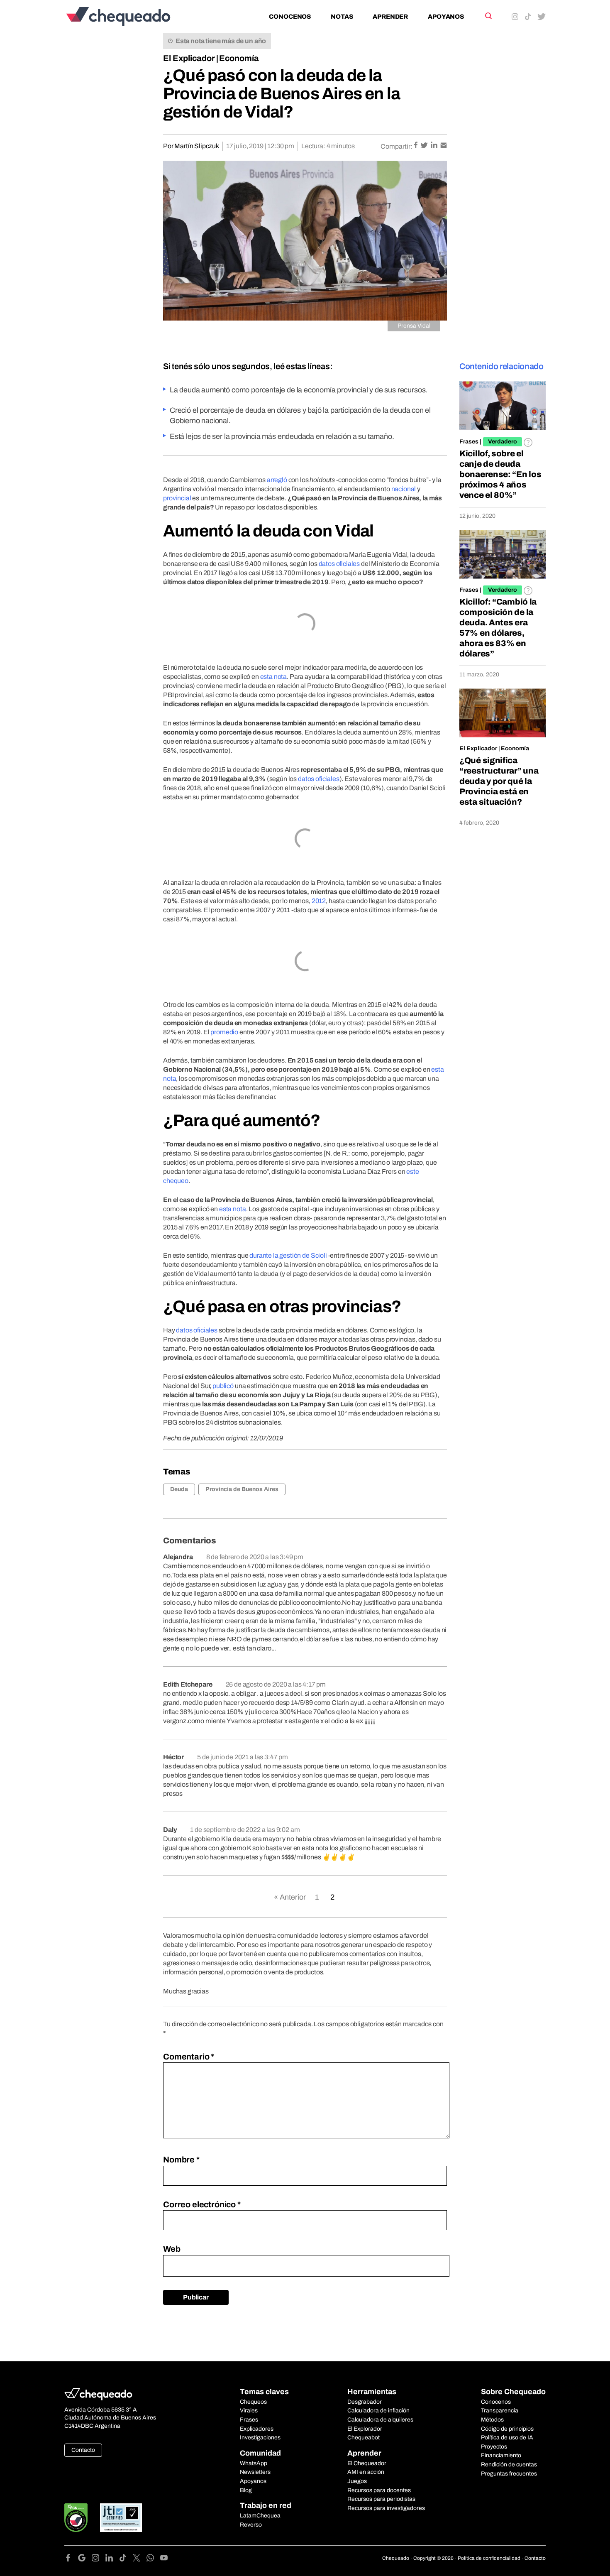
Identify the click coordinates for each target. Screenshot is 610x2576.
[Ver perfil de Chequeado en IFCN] (76, 2518)
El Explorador (365, 2429)
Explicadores (257, 2429)
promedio (224, 1032)
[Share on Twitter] (425, 146)
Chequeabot (364, 2438)
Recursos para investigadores (386, 2508)
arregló (277, 480)
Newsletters (255, 2472)
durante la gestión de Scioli (288, 1255)
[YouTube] (164, 2559)
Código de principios (507, 2429)
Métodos (492, 2420)
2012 (319, 901)
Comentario (189, 2057)
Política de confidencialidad (489, 2558)
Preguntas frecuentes (509, 2474)
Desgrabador (365, 2402)
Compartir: (396, 146)
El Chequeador (367, 2463)
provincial (177, 498)
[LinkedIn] (112, 2559)
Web (172, 2249)
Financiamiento (501, 2455)
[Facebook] (71, 2559)
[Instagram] (99, 2559)
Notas (342, 17)
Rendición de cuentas (509, 2465)
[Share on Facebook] (416, 146)
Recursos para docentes (379, 2490)
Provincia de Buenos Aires (242, 1489)
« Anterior (290, 1897)
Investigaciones (260, 2438)
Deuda (179, 1489)
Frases (469, 442)
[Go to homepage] (132, 16)
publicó (223, 1386)
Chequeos (253, 2402)
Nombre (181, 2160)
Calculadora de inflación (378, 2411)
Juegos (357, 2481)
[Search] (488, 16)
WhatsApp (254, 2463)
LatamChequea (260, 2516)
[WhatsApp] (153, 2559)
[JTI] (121, 2518)
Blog (246, 2490)
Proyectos (494, 2447)
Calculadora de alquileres (380, 2420)
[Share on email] (444, 146)
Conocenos (290, 17)
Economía (239, 58)
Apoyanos (446, 17)
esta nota (274, 677)
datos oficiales (339, 564)
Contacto (83, 2450)
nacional (404, 489)
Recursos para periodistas (381, 2499)
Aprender (390, 17)
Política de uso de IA (507, 2438)
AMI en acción (366, 2472)
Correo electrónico (202, 2204)
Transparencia (500, 2411)
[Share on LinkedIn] (435, 146)
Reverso (251, 2525)
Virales (249, 2411)
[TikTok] (126, 2559)
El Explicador (189, 58)
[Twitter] (140, 2559)
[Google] (85, 2559)
